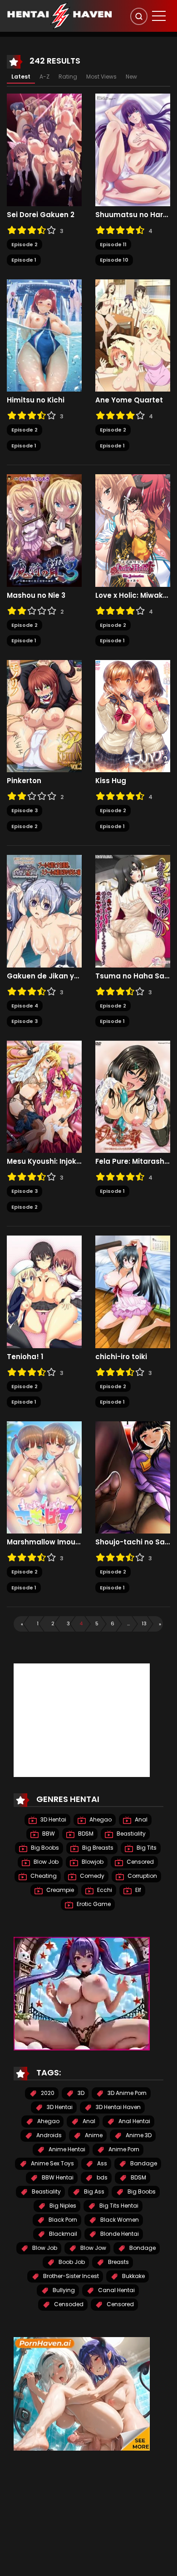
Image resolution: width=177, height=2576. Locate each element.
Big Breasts (97, 1848)
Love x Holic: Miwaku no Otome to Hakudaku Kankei (133, 596)
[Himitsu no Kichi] (44, 335)
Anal (140, 1819)
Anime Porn (123, 2149)
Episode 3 (25, 810)
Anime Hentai (66, 2149)
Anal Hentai (134, 2121)
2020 (47, 2093)
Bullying (63, 2290)
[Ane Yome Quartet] (133, 335)
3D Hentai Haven (118, 2107)
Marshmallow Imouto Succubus (44, 1542)
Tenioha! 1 (25, 1357)
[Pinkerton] (44, 715)
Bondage (142, 2248)
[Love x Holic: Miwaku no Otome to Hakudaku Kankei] (133, 530)
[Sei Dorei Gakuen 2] (44, 149)
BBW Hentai (57, 2177)
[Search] (139, 16)
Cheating (43, 1876)
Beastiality (130, 1834)
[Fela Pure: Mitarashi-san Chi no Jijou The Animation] (133, 1096)
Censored (140, 1862)
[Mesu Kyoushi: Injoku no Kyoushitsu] (44, 1096)
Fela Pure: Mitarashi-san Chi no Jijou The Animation (133, 1161)
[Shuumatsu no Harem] (133, 149)
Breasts (118, 2262)
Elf (138, 1890)
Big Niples (62, 2206)
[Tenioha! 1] (44, 1291)
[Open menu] (159, 16)
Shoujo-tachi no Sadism (133, 1542)
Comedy (91, 1876)
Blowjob (92, 1862)
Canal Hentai (116, 2290)
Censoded (68, 2304)
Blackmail (62, 2234)
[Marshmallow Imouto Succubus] (44, 1477)
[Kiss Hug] (133, 715)
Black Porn (62, 2220)
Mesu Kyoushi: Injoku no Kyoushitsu (44, 1161)
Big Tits (146, 1848)
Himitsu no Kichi (36, 400)
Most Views (101, 77)
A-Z (44, 77)
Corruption (142, 1876)
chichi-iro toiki (121, 1357)
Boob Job (71, 2262)
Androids (48, 2135)
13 (144, 1623)
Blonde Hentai (119, 2234)
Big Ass (93, 2191)
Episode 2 (25, 244)
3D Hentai (53, 1819)
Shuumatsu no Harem (133, 215)
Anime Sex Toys (52, 2163)
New (131, 77)
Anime (93, 2135)
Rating (68, 77)
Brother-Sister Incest (70, 2276)
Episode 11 (113, 244)
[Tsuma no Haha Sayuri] (133, 911)
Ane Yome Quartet (129, 400)
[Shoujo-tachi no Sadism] (133, 1477)
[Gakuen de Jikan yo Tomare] (44, 911)
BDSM (85, 1834)
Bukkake (133, 2276)
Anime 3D (138, 2135)
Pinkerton (24, 781)
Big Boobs (44, 1848)
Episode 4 (25, 1006)
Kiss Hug (111, 781)
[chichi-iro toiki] (133, 1291)
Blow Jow (93, 2248)
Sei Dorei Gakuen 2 (41, 215)
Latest (21, 77)
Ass (101, 2163)
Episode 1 (24, 260)
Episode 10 (114, 260)
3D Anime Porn (126, 2093)
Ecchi (104, 1890)
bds (101, 2177)
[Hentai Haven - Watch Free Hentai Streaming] (59, 15)
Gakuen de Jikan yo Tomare (44, 976)
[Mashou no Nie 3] (44, 530)
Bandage (143, 2163)
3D (80, 2093)
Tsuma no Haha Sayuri (133, 976)
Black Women (119, 2220)
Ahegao (100, 1819)
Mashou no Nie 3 (36, 596)
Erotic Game (93, 1904)
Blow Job (45, 1862)
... (128, 1623)
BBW (48, 1834)
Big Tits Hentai (118, 2206)
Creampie (59, 1890)
